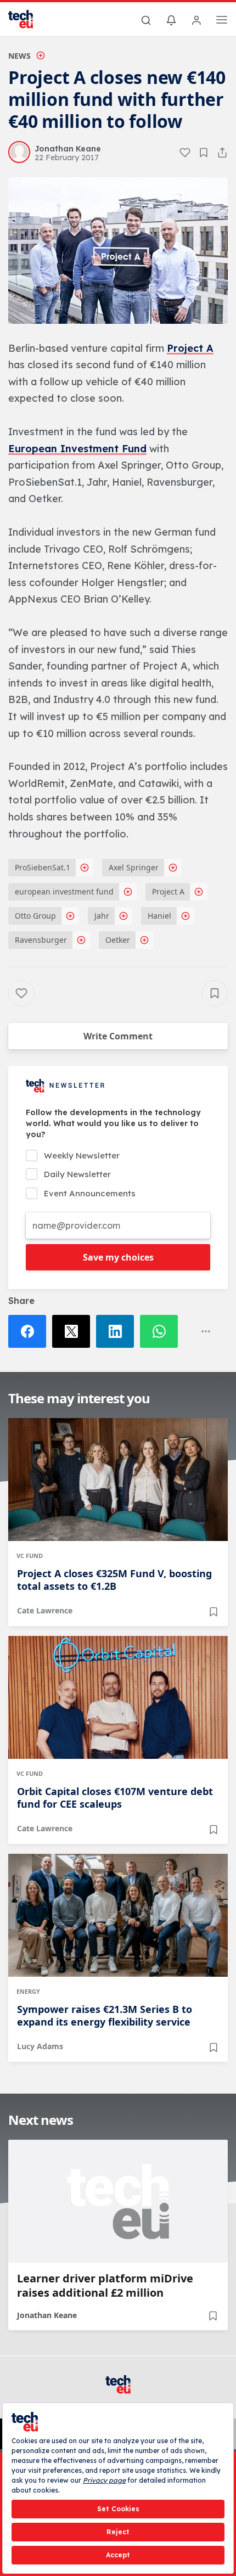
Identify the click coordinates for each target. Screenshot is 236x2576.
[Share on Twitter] (74, 1331)
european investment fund (64, 892)
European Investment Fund (77, 449)
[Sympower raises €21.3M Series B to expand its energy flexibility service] (118, 1915)
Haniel (159, 916)
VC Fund (30, 1556)
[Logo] (27, 19)
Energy (28, 1991)
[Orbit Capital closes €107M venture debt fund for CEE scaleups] (118, 1697)
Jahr (102, 916)
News (19, 56)
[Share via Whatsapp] (162, 1331)
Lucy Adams (40, 2046)
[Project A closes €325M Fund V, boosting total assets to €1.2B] (118, 1480)
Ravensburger (41, 940)
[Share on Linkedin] (118, 1331)
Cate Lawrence (45, 1610)
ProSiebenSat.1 (43, 867)
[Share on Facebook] (30, 1331)
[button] (118, 251)
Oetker (118, 940)
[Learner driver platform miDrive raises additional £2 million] (118, 2201)
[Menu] (222, 21)
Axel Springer (134, 867)
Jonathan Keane (47, 2315)
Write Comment (118, 1036)
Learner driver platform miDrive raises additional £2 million (105, 2286)
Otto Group (35, 916)
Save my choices (118, 1257)
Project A (190, 348)
